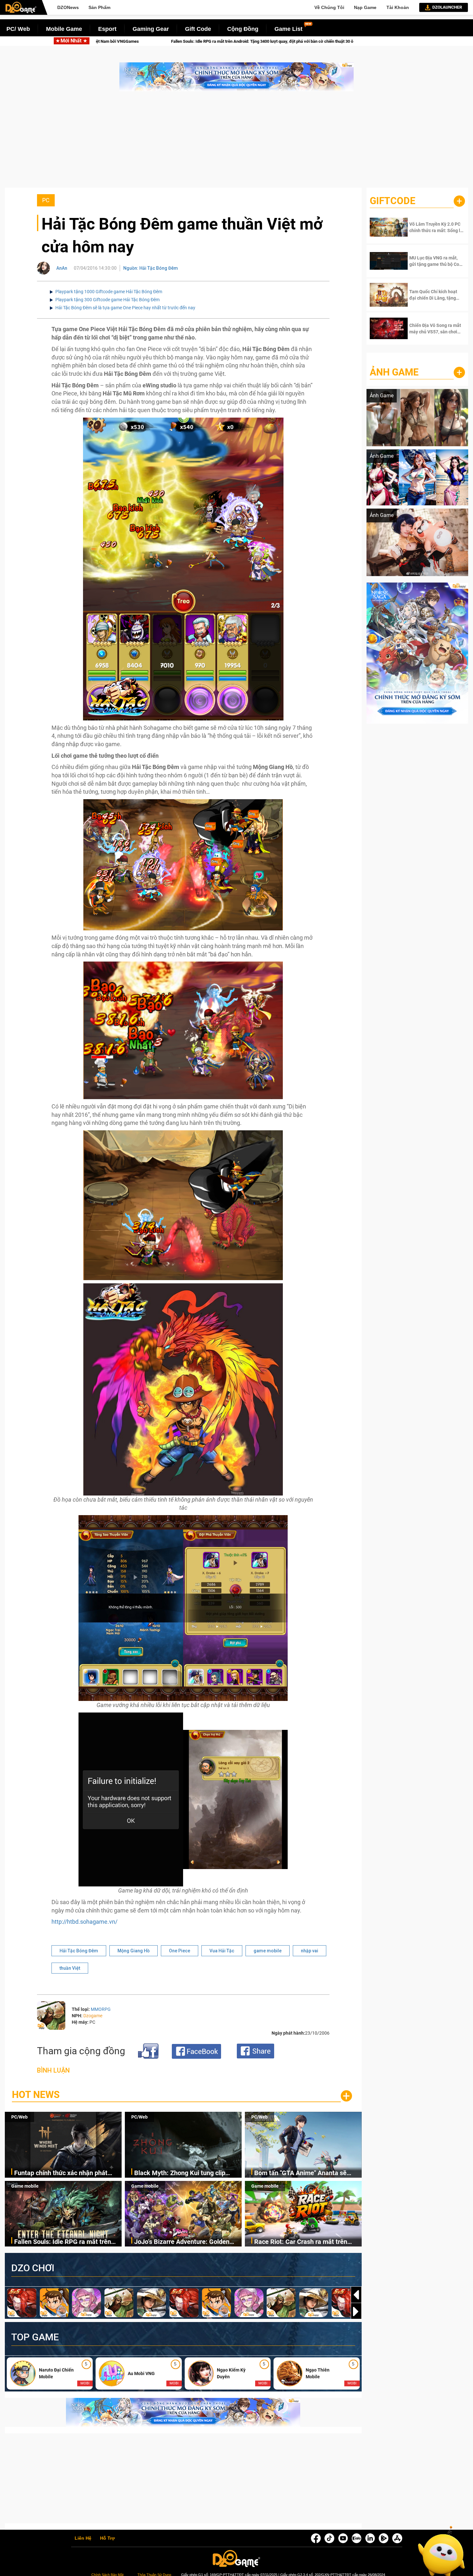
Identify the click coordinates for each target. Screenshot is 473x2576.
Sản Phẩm (99, 7)
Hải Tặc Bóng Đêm (79, 1951)
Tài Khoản (398, 7)
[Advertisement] (236, 143)
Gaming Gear (151, 29)
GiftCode (393, 201)
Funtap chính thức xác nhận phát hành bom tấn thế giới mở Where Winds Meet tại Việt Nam (61, 2173)
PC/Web (19, 2117)
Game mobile (25, 2186)
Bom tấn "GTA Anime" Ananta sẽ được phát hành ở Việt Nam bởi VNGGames (300, 2173)
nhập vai (310, 1951)
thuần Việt (70, 1968)
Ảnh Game (394, 372)
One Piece (180, 1951)
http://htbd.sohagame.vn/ (84, 1922)
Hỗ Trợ (107, 2538)
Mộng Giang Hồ (134, 1951)
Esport (107, 29)
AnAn (62, 268)
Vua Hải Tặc (222, 1951)
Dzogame (93, 2016)
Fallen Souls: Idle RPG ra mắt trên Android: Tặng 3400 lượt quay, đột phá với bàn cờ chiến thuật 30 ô (63, 2242)
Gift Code (198, 29)
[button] (356, 2311)
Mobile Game (64, 29)
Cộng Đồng (243, 29)
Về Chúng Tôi (329, 7)
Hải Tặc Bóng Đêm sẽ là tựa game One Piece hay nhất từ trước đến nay (125, 308)
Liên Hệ (83, 2538)
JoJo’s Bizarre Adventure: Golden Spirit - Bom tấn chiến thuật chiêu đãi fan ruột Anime (145, 41)
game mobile (268, 1951)
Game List (288, 29)
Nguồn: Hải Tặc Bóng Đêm (151, 268)
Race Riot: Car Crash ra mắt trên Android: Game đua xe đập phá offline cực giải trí (332, 41)
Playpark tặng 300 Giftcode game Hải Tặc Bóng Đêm (107, 300)
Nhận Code (431, 227)
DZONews (68, 7)
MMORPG (101, 2009)
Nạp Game (365, 7)
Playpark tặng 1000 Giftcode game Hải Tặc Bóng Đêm (109, 292)
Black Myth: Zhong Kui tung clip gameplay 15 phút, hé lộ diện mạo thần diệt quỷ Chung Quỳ (182, 2173)
